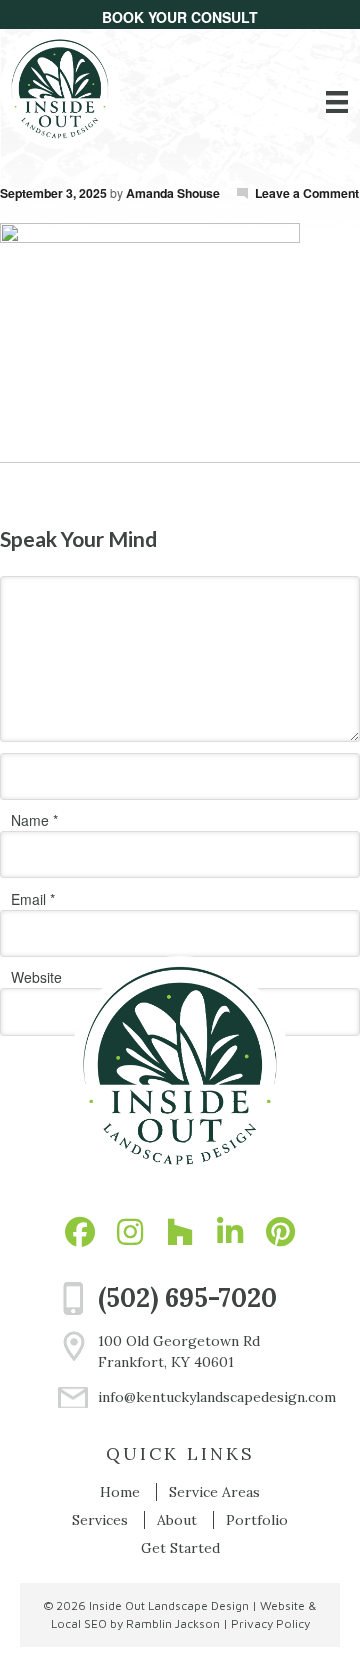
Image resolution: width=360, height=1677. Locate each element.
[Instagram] (130, 1232)
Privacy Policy (270, 1623)
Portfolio (257, 1520)
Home (120, 1492)
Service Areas (214, 1492)
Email (28, 899)
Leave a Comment (307, 193)
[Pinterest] (280, 1232)
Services (100, 1520)
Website (36, 977)
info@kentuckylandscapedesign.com (200, 1397)
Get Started (180, 1548)
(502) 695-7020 (187, 1297)
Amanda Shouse (173, 193)
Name (30, 820)
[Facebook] (80, 1232)
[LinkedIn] (230, 1232)
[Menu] (337, 102)
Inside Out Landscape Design (169, 1605)
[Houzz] (180, 1232)
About (177, 1520)
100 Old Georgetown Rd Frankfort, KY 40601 (179, 1351)
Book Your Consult (180, 17)
